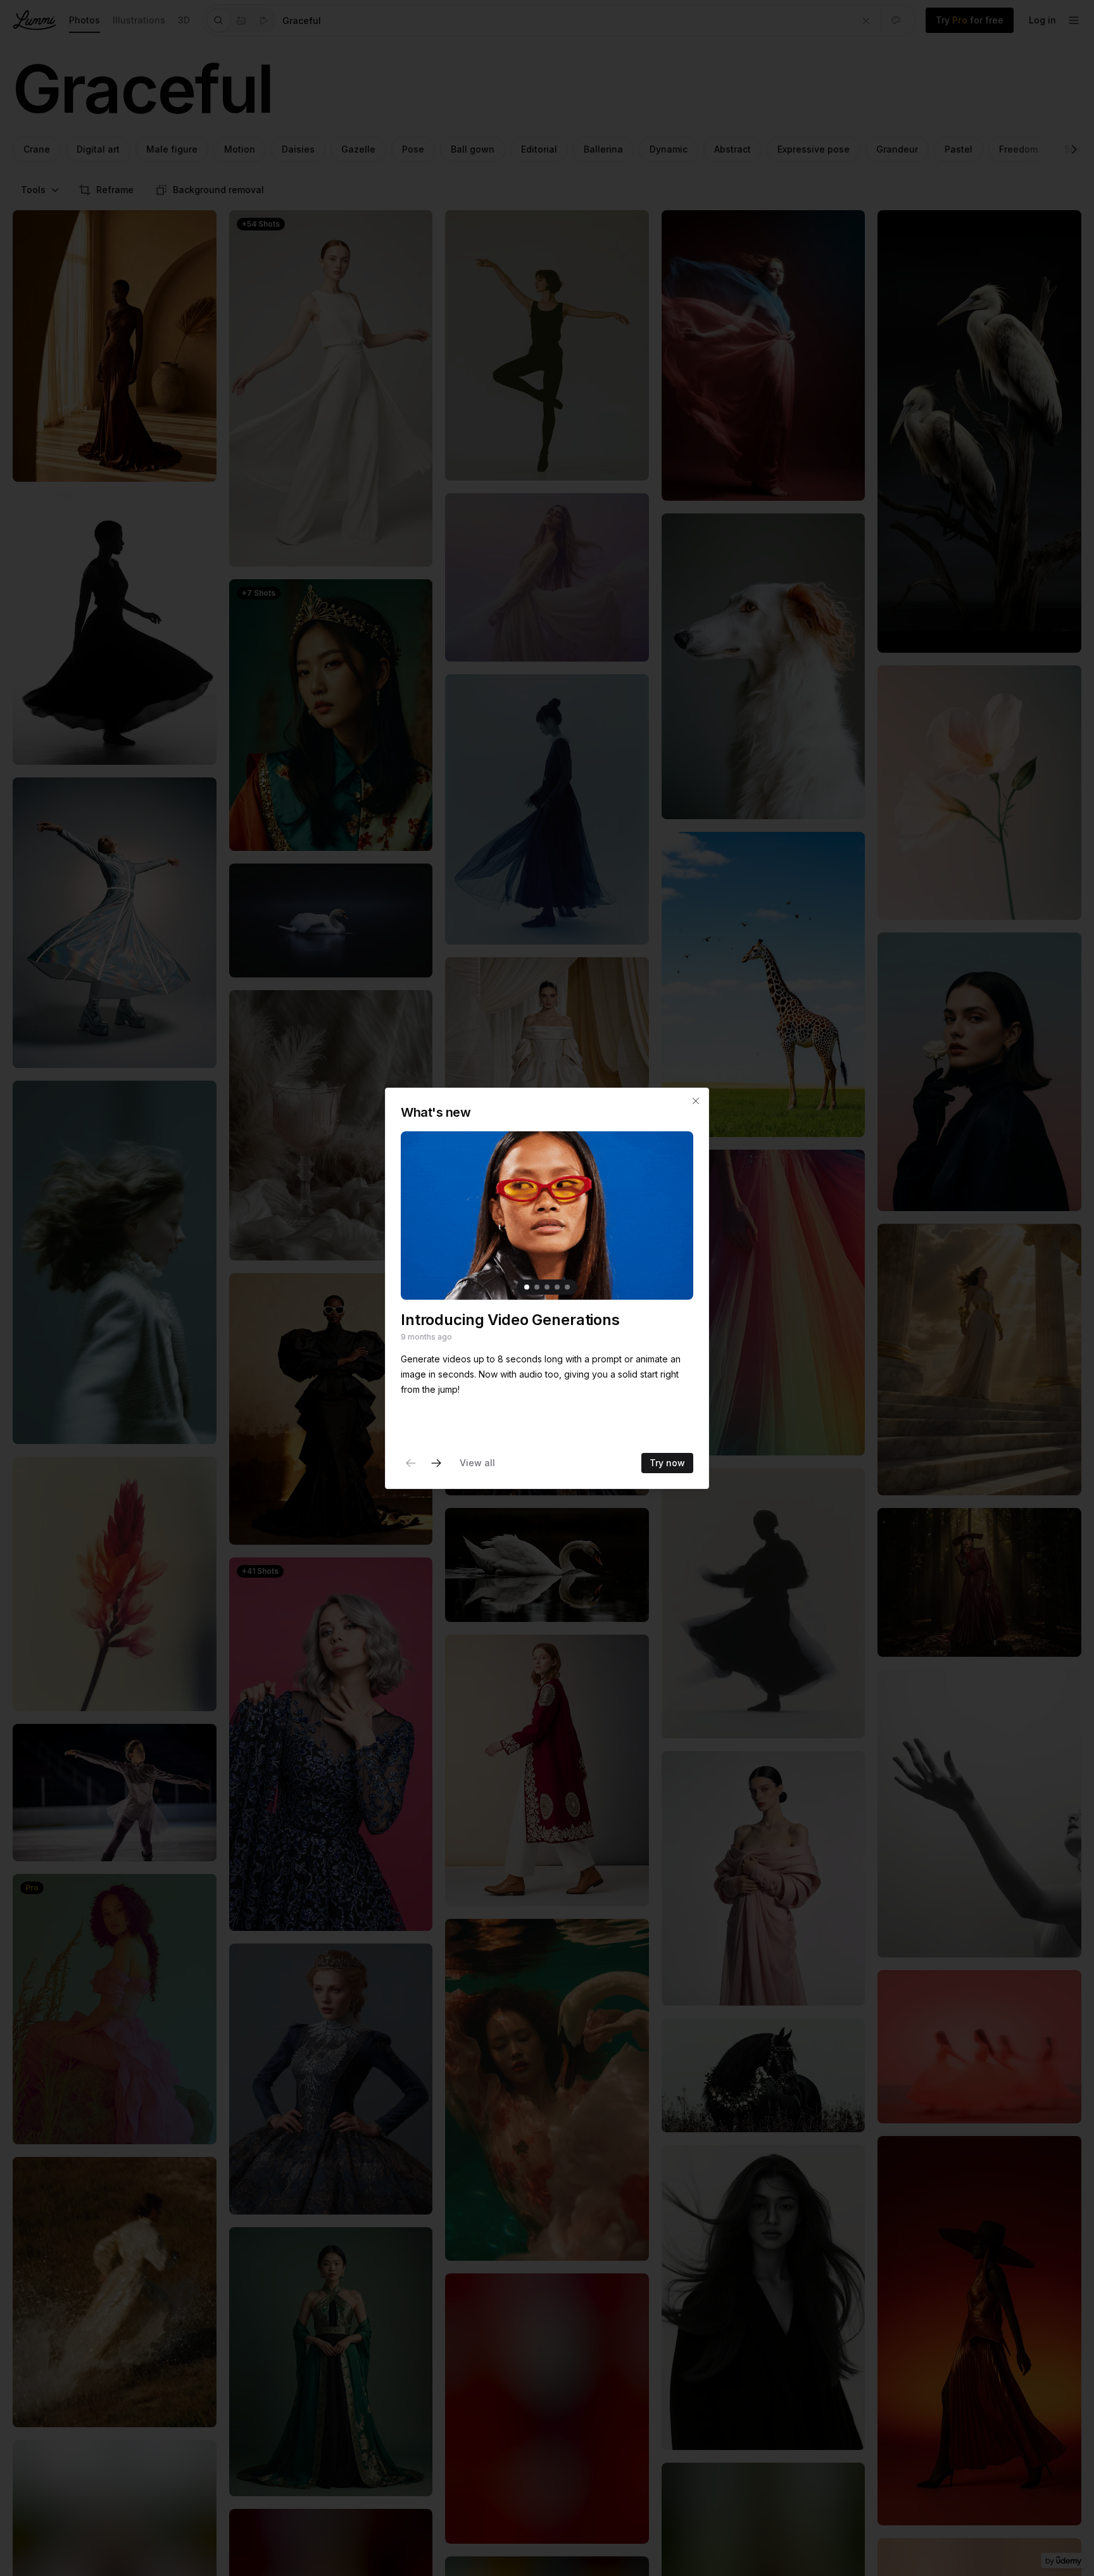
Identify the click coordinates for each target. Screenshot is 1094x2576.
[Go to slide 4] (557, 1287)
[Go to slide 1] (527, 1287)
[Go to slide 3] (547, 1287)
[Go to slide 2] (537, 1287)
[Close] (696, 1101)
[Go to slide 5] (567, 1287)
